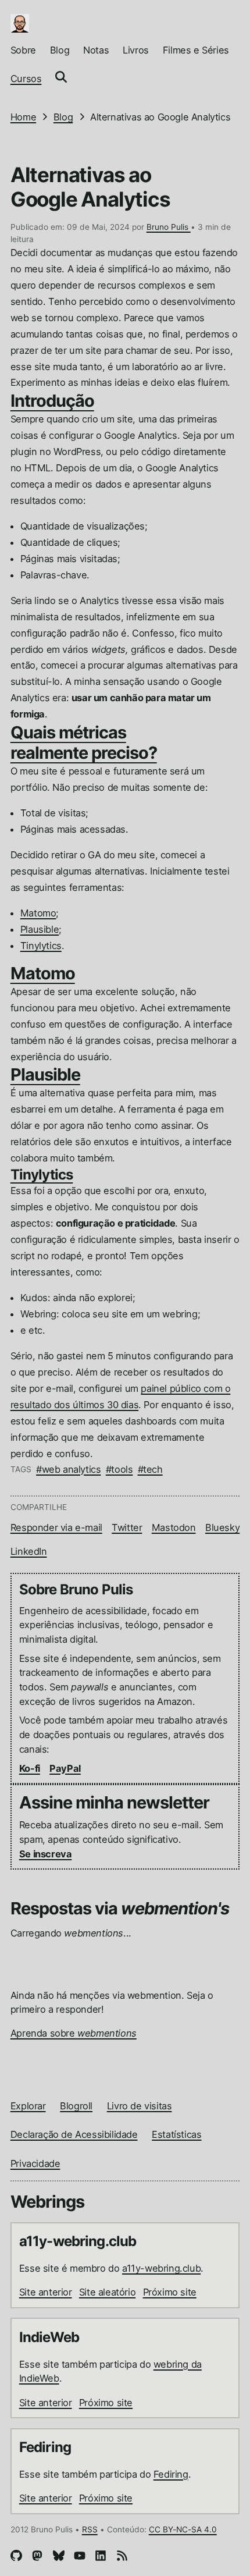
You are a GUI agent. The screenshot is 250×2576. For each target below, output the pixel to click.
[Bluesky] (59, 2558)
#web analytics (68, 1469)
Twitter (127, 1527)
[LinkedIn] (101, 2558)
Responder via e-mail (56, 1527)
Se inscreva (46, 1854)
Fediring (171, 2474)
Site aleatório (107, 2292)
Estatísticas (176, 2134)
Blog (60, 50)
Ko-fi (30, 1768)
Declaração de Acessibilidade (74, 2134)
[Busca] (61, 79)
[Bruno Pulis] (20, 23)
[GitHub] (16, 2558)
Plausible (40, 929)
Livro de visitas (140, 2106)
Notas (96, 50)
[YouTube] (80, 2558)
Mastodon (174, 1527)
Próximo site (170, 2292)
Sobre (23, 50)
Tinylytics (41, 946)
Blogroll (76, 2106)
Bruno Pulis (169, 227)
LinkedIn (29, 1551)
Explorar (28, 2106)
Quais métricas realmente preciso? (84, 742)
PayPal (65, 1768)
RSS (90, 2529)
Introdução (52, 401)
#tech (150, 1469)
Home (23, 117)
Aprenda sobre (74, 2033)
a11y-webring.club (161, 2268)
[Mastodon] (37, 2558)
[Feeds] (122, 2558)
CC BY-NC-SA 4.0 (183, 2529)
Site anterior (46, 2292)
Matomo (38, 913)
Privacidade (35, 2163)
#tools (119, 1469)
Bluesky (222, 1527)
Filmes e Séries (196, 50)
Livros (136, 50)
